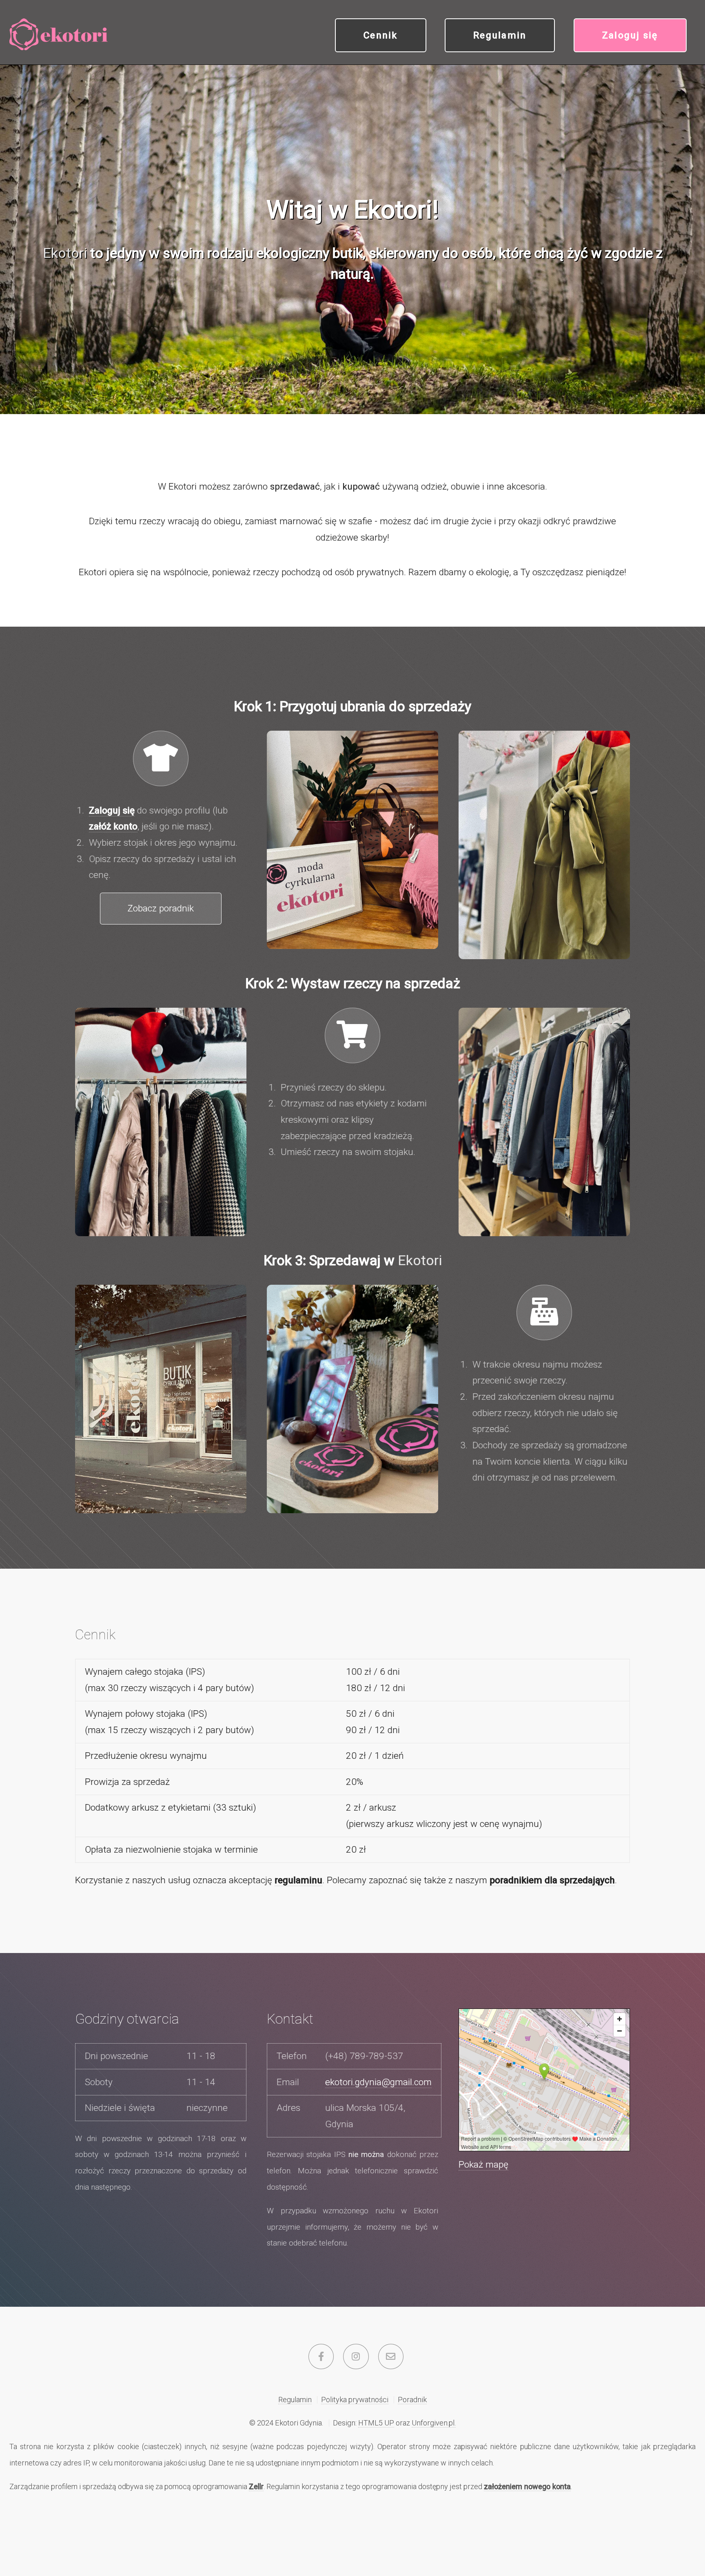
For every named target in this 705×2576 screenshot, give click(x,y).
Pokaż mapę (483, 2165)
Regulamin (500, 35)
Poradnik (412, 2400)
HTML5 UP (376, 2423)
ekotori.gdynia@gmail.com (378, 2082)
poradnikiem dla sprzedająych (552, 1880)
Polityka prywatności (355, 2400)
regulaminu (298, 1880)
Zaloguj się (630, 35)
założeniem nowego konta (527, 2486)
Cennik (381, 35)
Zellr (256, 2486)
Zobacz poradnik (161, 908)
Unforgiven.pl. (434, 2423)
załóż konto (113, 826)
